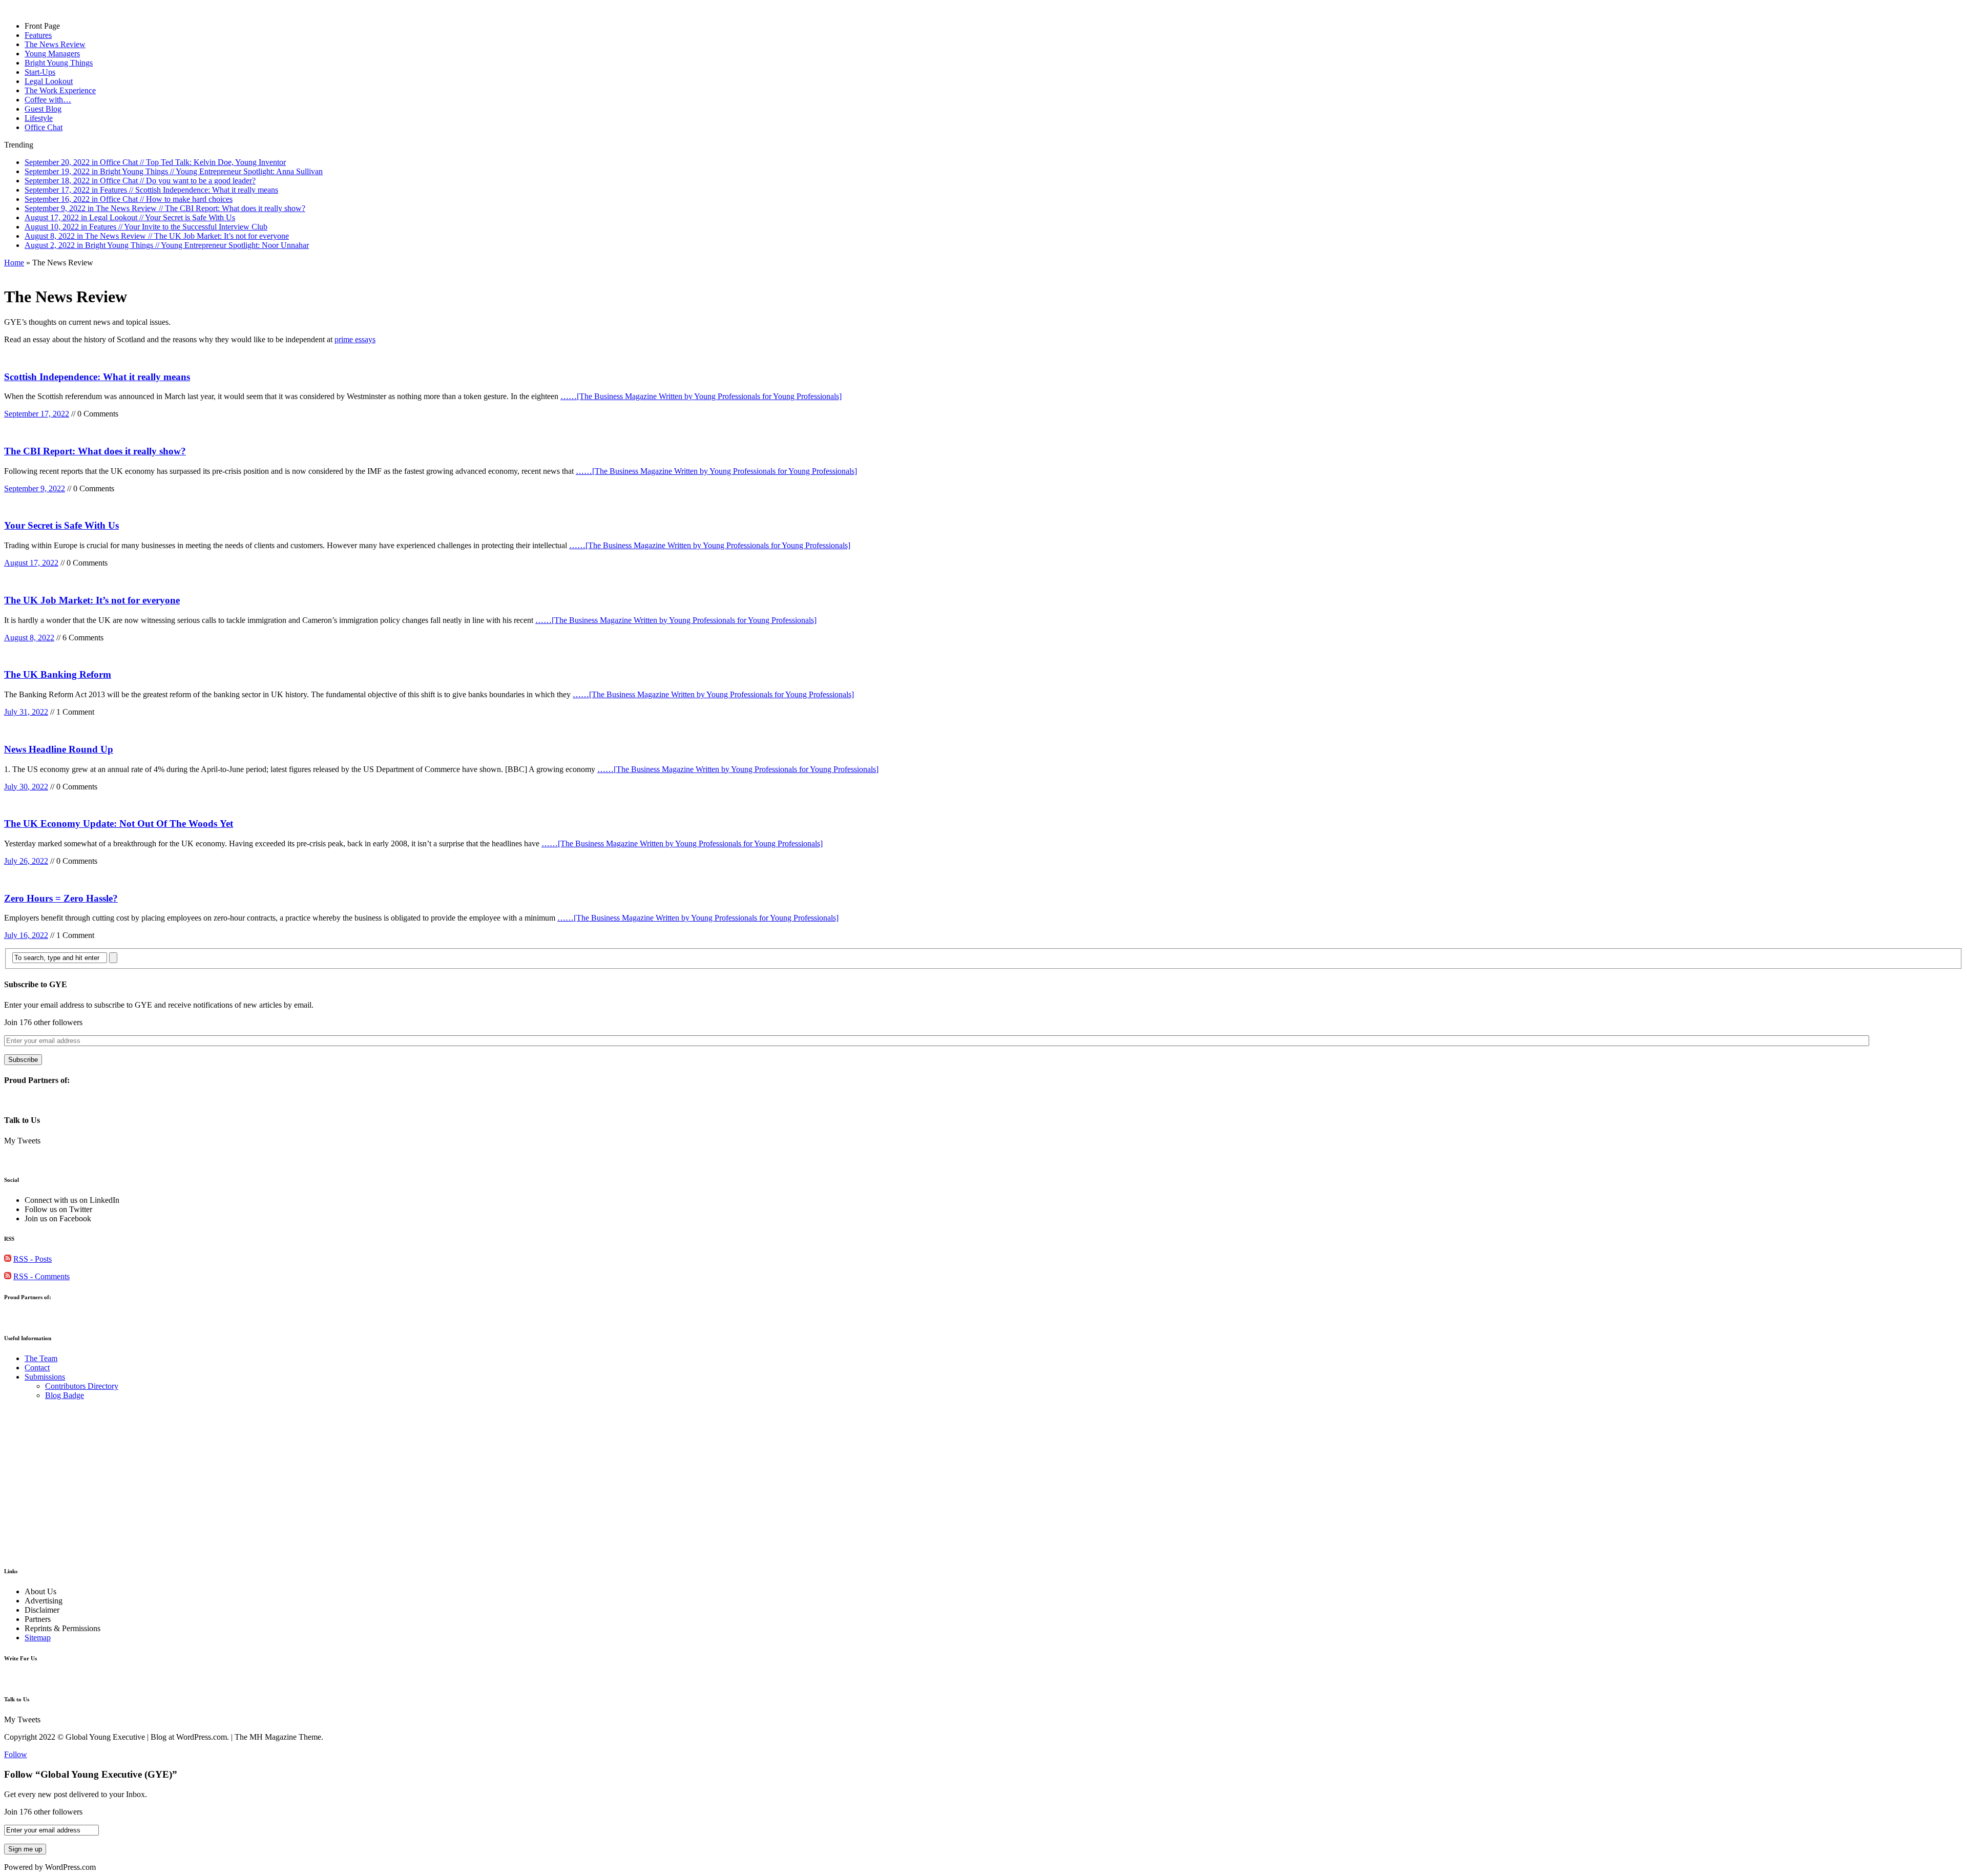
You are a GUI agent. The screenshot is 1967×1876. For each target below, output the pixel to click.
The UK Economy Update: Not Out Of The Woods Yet (119, 824)
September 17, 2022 (37, 414)
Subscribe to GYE (36, 984)
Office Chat (44, 127)
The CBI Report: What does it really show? (95, 451)
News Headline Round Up (59, 749)
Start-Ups (40, 72)
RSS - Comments (41, 1276)
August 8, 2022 (29, 638)
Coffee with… (48, 100)
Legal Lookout (49, 81)
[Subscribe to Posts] (8, 1259)
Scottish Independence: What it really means (97, 377)
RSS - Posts (33, 1259)
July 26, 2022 (26, 861)
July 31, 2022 (26, 712)
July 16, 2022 (26, 935)
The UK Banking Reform (58, 674)
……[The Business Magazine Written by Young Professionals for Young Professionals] (701, 396)
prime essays (355, 339)
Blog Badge (65, 1395)
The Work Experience (60, 90)
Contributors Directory (82, 1386)
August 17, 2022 (31, 563)
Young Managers (52, 54)
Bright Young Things (59, 63)
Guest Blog (43, 109)
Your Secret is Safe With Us (61, 525)
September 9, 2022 (35, 488)
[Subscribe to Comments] (8, 1276)
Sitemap (38, 1638)
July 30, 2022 (26, 787)
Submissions (45, 1377)
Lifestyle (39, 118)
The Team (41, 1358)
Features (38, 35)
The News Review (55, 44)
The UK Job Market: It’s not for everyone (92, 600)
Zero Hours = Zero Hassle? (61, 898)
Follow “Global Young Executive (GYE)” (91, 1774)
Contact (37, 1368)
